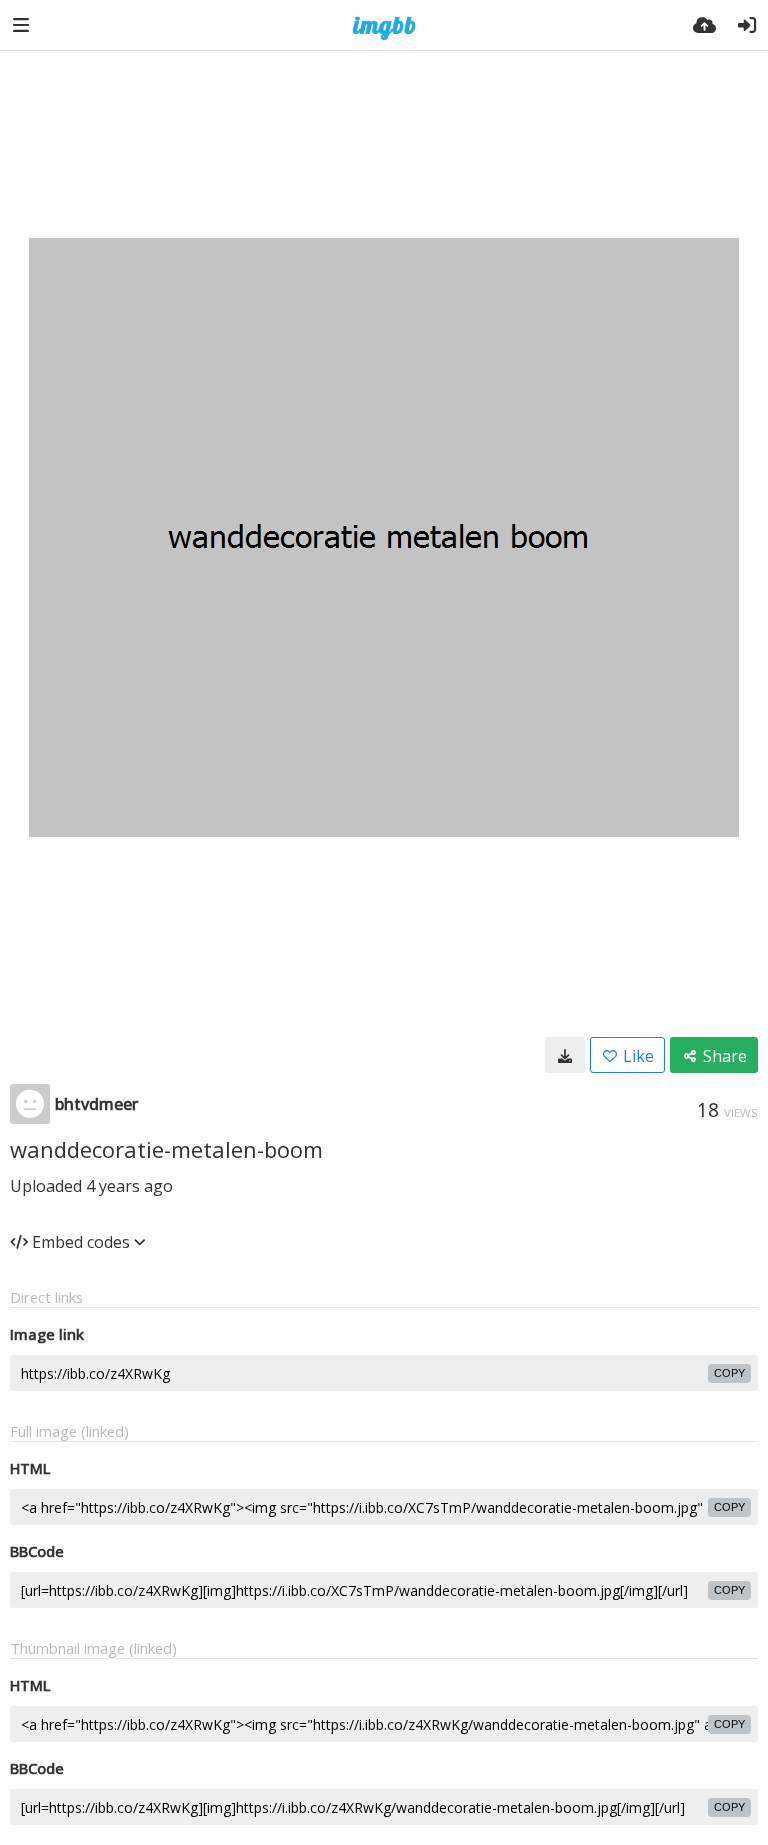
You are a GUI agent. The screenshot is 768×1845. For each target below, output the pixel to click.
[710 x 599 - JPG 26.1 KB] (565, 1055)
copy (729, 1373)
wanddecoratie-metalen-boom (166, 1149)
